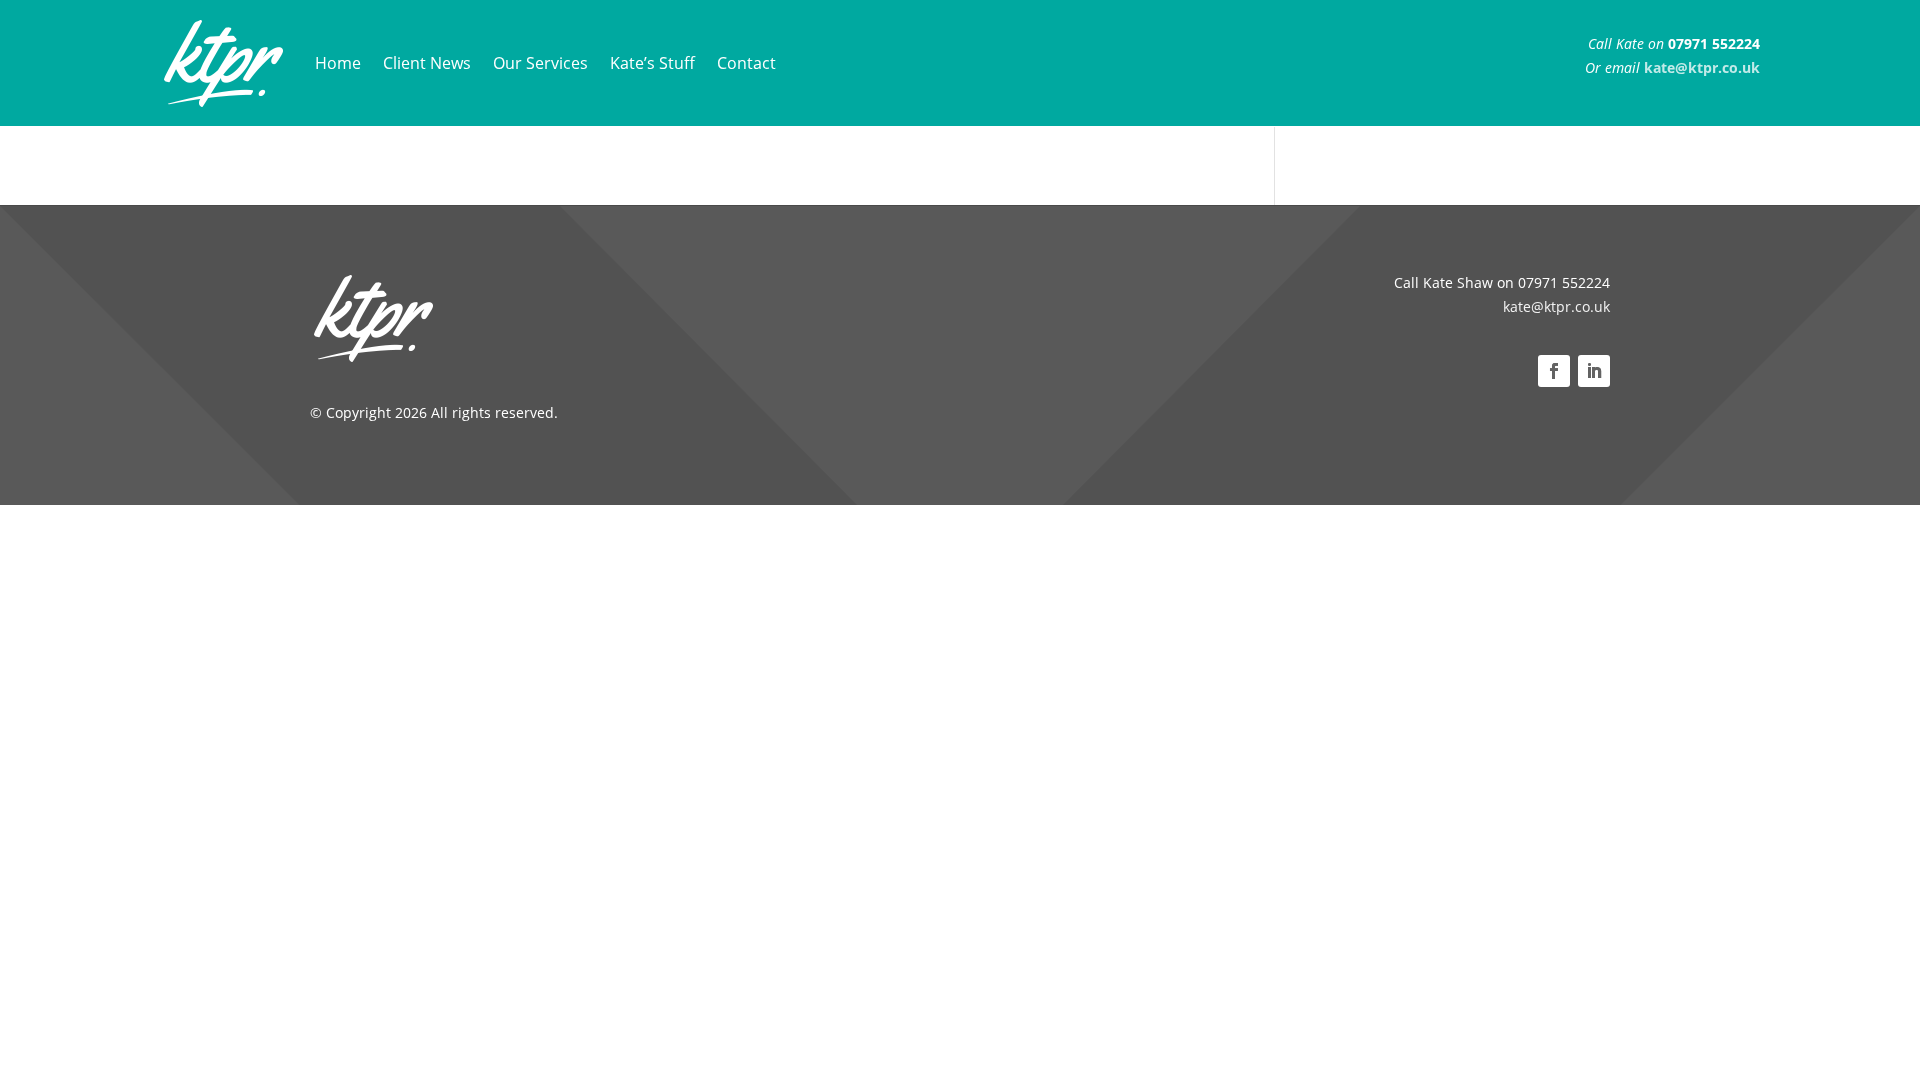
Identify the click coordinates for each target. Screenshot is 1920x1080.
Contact (746, 63)
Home (338, 63)
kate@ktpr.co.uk (1556, 306)
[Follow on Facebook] (1554, 371)
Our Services (540, 63)
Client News (427, 63)
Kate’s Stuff (652, 63)
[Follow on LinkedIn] (1594, 371)
